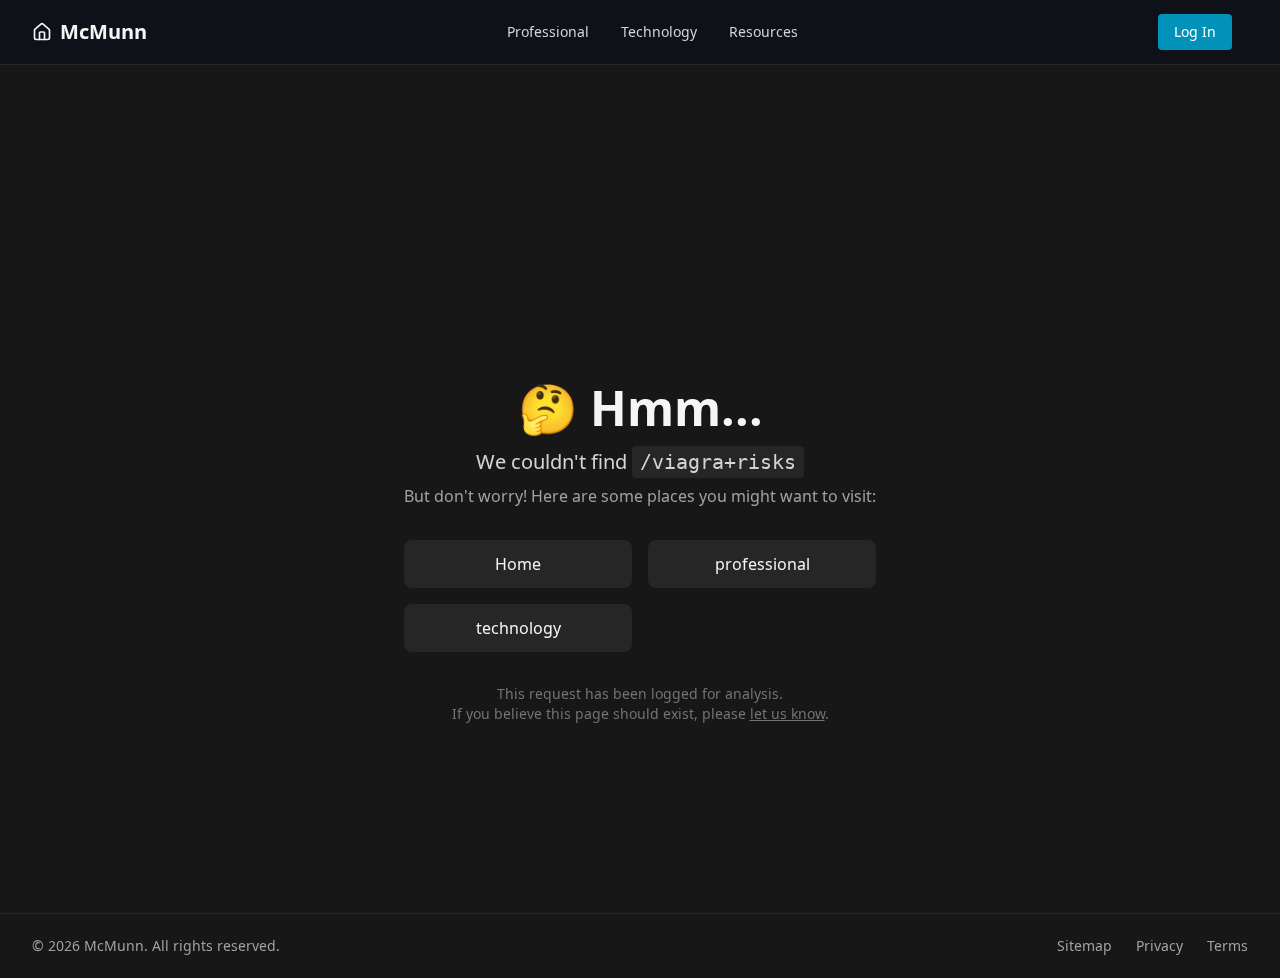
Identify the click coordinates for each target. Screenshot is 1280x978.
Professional (548, 31)
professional (762, 564)
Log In (1195, 31)
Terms (1227, 945)
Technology (659, 31)
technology (518, 628)
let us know (787, 713)
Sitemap (1084, 945)
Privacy (1159, 945)
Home (518, 564)
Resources (763, 31)
